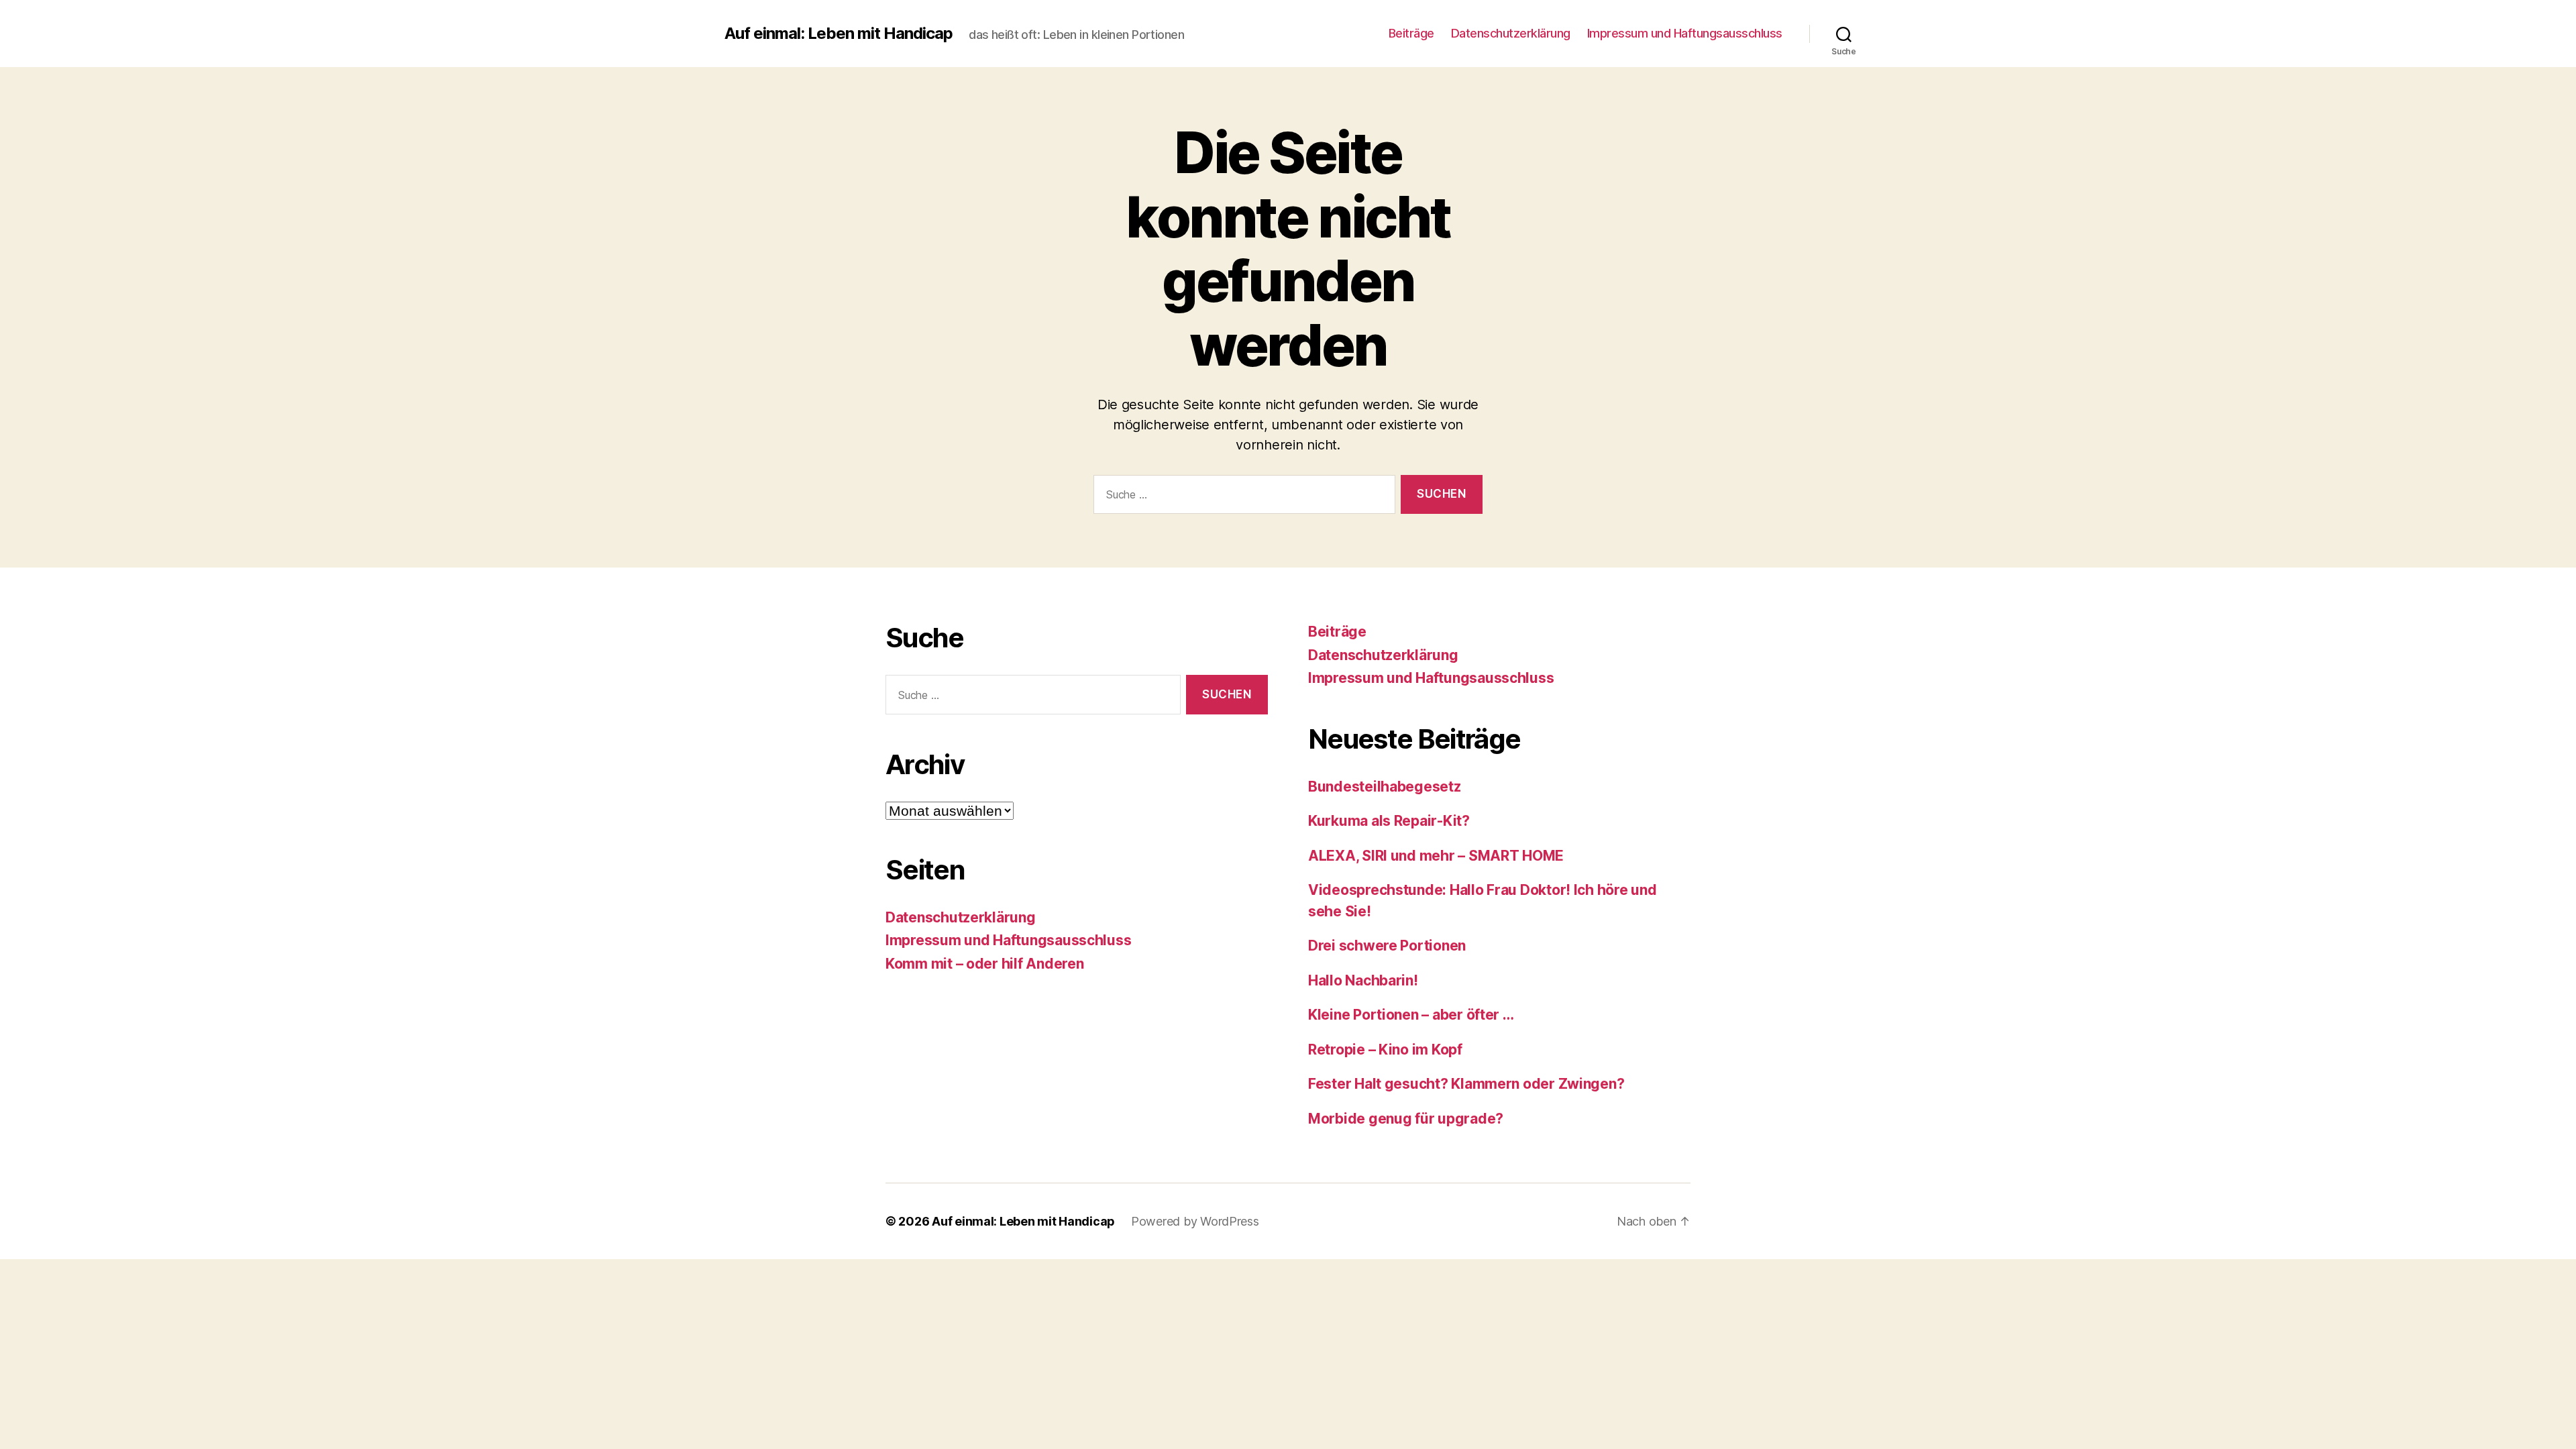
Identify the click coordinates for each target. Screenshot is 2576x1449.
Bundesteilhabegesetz (1385, 787)
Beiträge (1411, 33)
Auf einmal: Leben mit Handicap (839, 34)
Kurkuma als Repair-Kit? (1389, 821)
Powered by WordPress (1195, 1221)
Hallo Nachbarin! (1363, 980)
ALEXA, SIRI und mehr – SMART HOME (1436, 856)
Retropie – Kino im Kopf (1385, 1050)
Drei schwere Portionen (1387, 946)
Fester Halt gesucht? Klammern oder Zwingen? (1466, 1084)
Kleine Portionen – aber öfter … (1411, 1015)
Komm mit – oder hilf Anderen (984, 964)
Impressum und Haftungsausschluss (1685, 33)
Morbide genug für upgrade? (1406, 1119)
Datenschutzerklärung (1511, 33)
